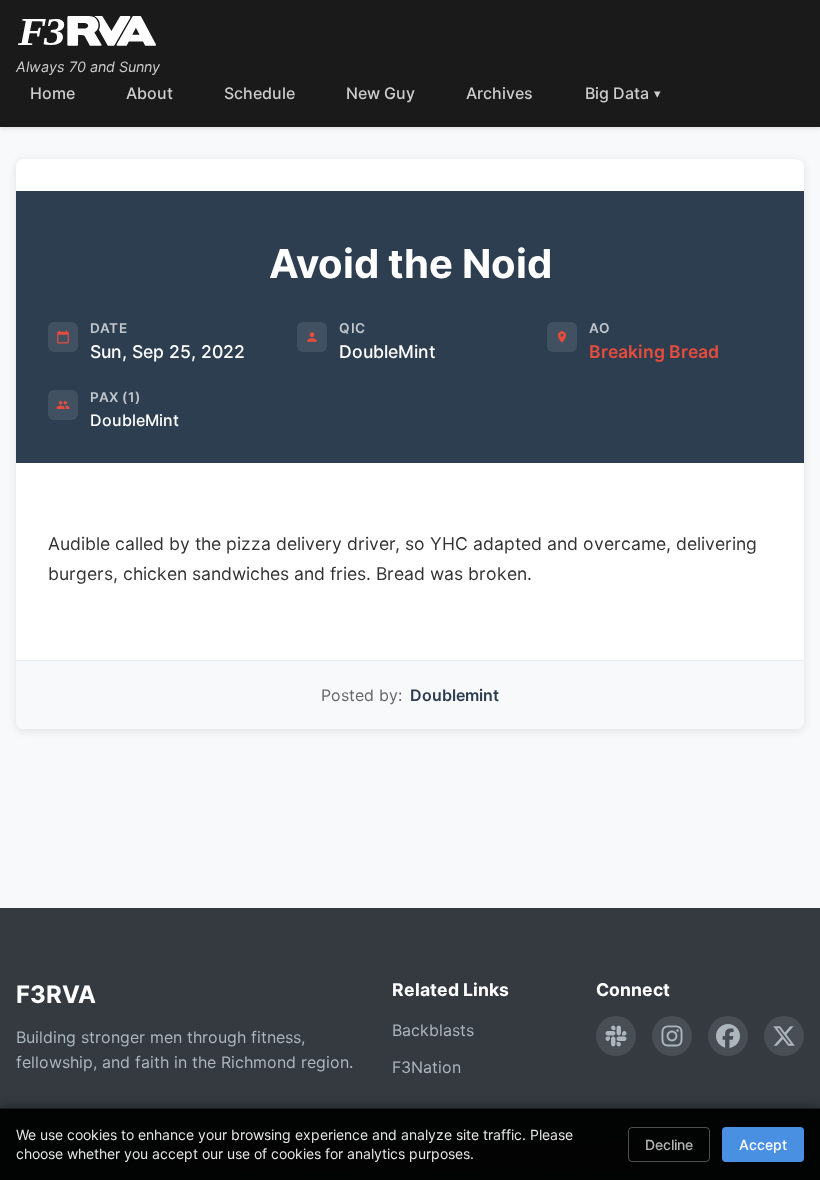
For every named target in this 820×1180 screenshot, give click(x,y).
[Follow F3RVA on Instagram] (672, 1036)
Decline (669, 1144)
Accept (763, 1144)
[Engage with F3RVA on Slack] (616, 1036)
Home (52, 93)
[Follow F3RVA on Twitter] (784, 1036)
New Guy (380, 93)
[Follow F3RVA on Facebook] (728, 1036)
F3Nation (426, 1067)
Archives (499, 93)
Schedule (259, 93)
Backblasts (433, 1030)
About (149, 93)
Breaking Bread (654, 351)
